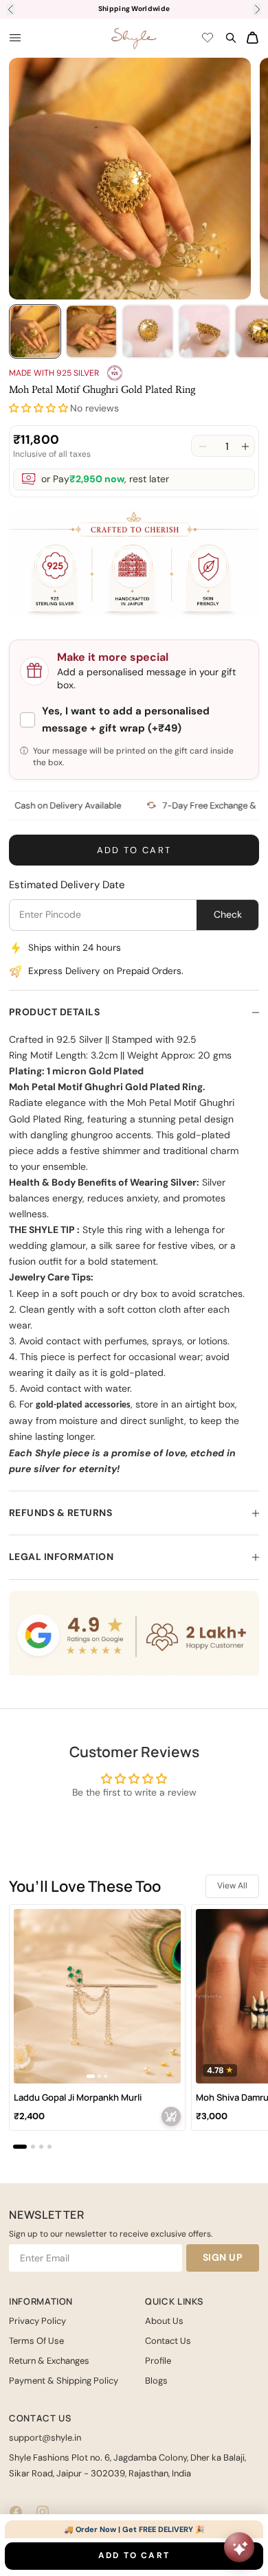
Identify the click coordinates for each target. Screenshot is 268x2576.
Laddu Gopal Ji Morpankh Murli (78, 2098)
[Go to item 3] (148, 331)
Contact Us (168, 2341)
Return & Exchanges (49, 2361)
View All (232, 1886)
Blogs (156, 2381)
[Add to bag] (171, 2116)
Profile (158, 2361)
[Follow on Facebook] (16, 2512)
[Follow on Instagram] (43, 2512)
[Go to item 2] (91, 331)
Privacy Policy (37, 2321)
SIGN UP (223, 2257)
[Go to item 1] (35, 331)
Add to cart (134, 850)
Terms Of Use (36, 2341)
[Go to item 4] (204, 331)
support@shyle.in (45, 2438)
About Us (164, 2321)
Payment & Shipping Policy (64, 2381)
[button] (38, 408)
